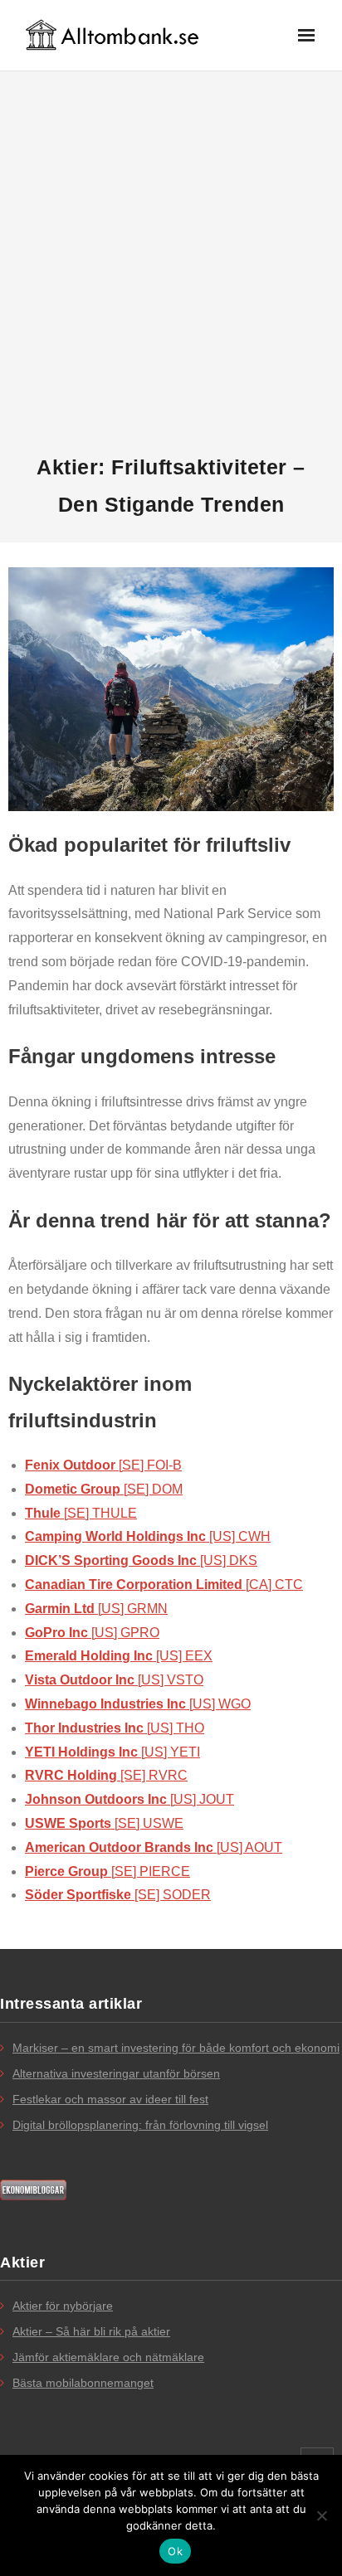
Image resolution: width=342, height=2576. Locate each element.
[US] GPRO (92, 1633)
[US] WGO (138, 1704)
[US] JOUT (129, 1799)
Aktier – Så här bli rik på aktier (91, 2331)
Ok (175, 2551)
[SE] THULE (81, 1513)
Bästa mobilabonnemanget (83, 2383)
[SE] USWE (104, 1823)
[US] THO (115, 1728)
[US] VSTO (114, 1680)
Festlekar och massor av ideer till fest (110, 2099)
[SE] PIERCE (107, 1871)
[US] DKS (141, 1560)
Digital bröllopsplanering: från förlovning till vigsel (140, 2125)
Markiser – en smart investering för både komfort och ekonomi (176, 2048)
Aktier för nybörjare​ (63, 2306)
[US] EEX (119, 1656)
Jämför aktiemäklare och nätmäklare (108, 2357)
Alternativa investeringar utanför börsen (116, 2073)
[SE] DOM (104, 1489)
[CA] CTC (164, 1584)
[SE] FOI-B (103, 1465)
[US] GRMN (96, 1609)
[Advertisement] (171, 263)
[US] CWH (148, 1536)
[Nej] (321, 2515)
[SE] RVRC (106, 1775)
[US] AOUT (154, 1847)
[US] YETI (112, 1752)
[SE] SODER (118, 1895)
